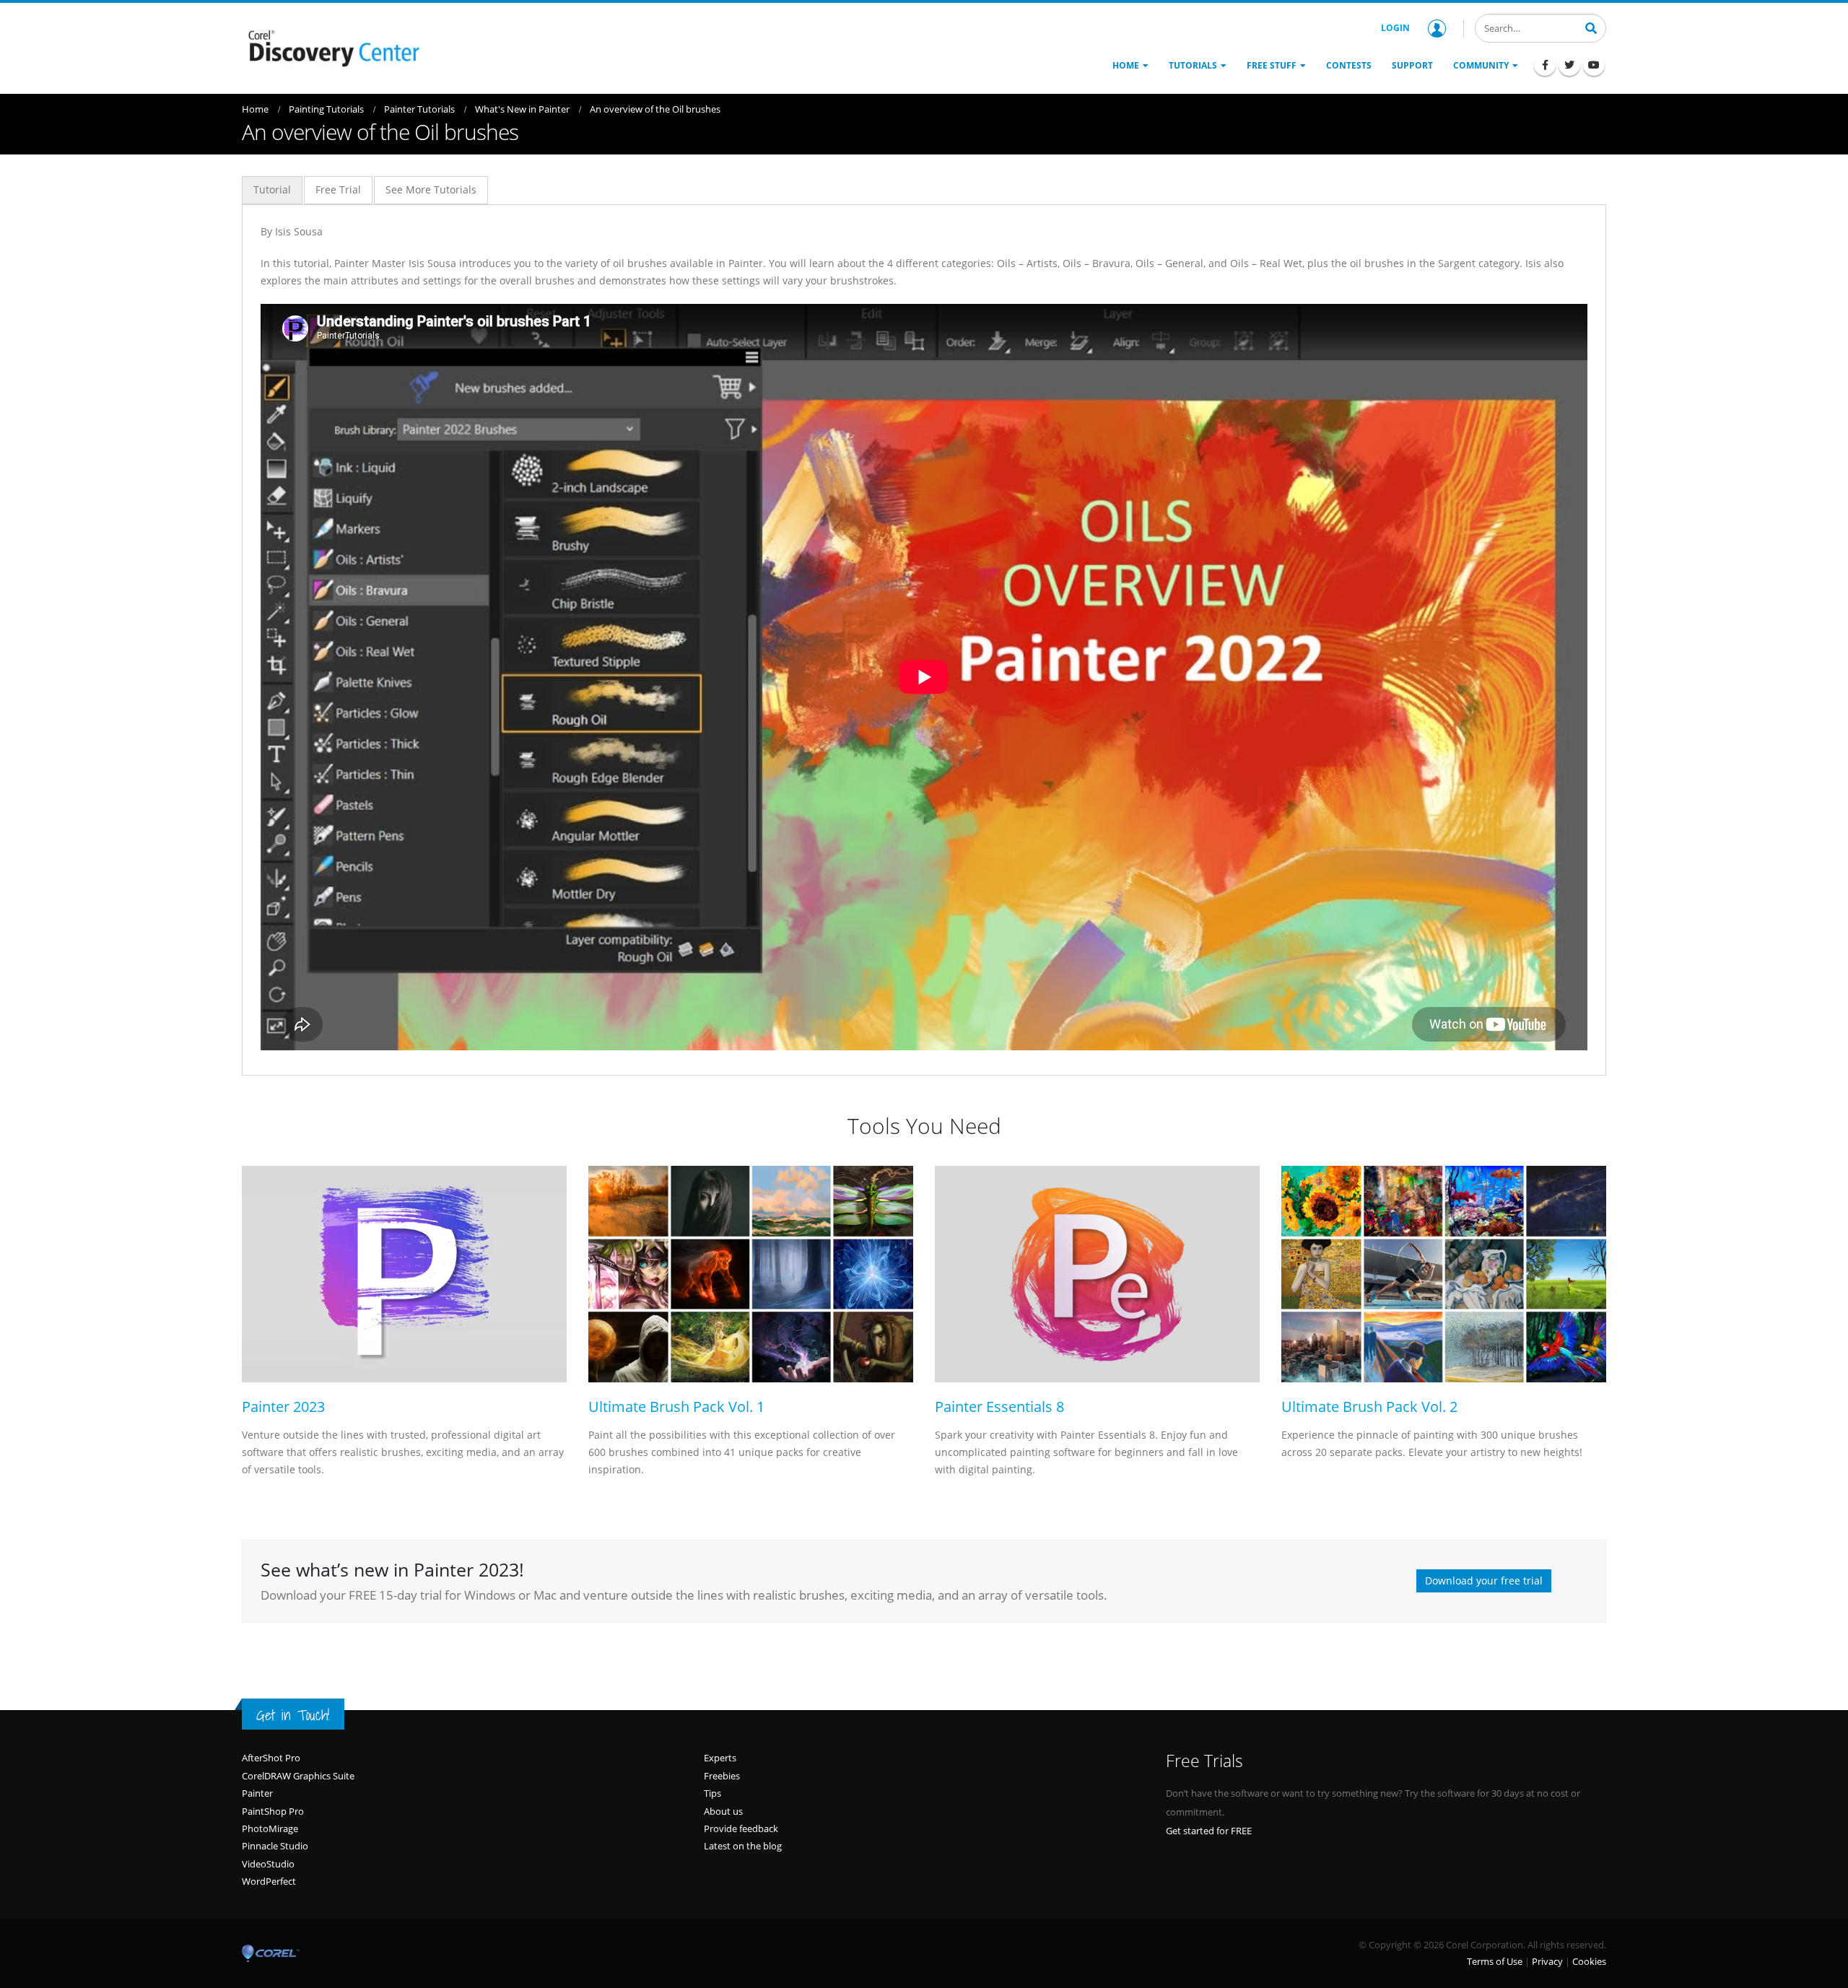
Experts (720, 1758)
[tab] (272, 190)
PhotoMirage (270, 1828)
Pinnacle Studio (275, 1846)
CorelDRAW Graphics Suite (298, 1776)
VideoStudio (268, 1864)
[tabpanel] (924, 636)
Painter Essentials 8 (999, 1407)
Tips (712, 1793)
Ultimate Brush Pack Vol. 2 (1369, 1407)
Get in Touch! (293, 1715)
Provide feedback (741, 1828)
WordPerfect (269, 1881)
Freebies (722, 1776)
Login (1395, 28)
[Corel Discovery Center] (332, 47)
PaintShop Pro (273, 1811)
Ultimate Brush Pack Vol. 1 (676, 1407)
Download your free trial (1484, 1581)
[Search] (1591, 27)
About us (723, 1811)
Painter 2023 (283, 1407)
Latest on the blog (743, 1846)
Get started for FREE (1209, 1831)
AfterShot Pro (271, 1758)
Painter (257, 1793)
